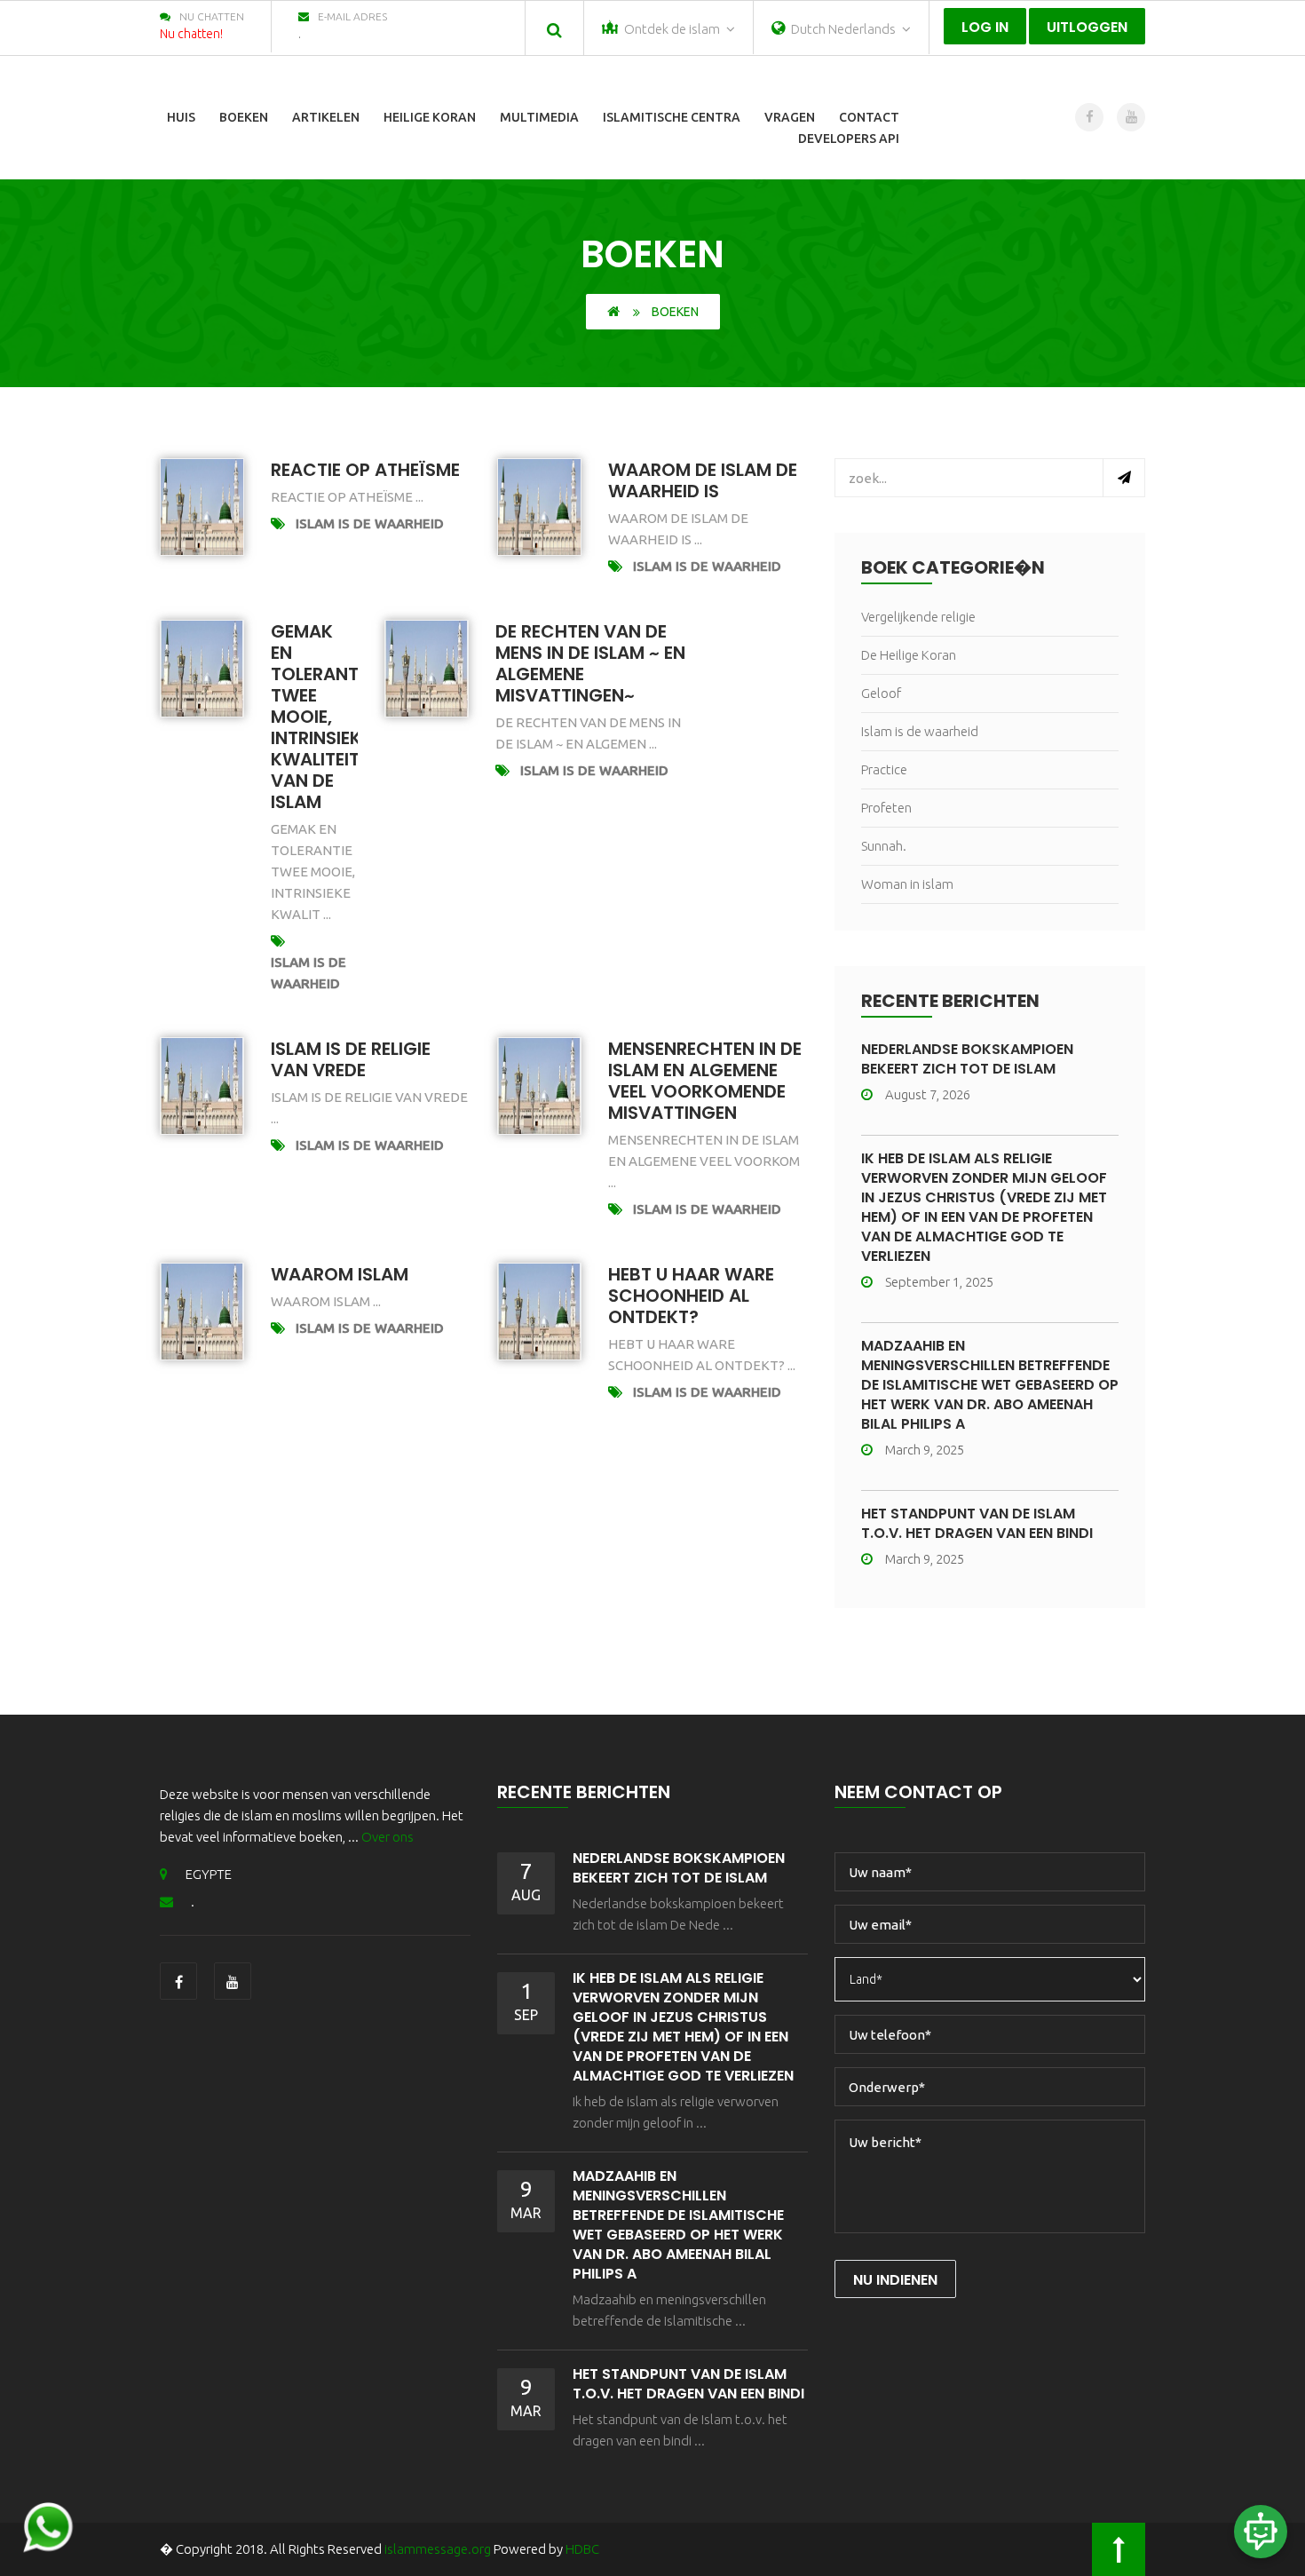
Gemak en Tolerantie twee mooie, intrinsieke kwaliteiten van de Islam (326, 717)
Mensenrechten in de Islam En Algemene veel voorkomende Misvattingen (705, 1081)
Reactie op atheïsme (365, 470)
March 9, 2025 (925, 1450)
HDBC (582, 2549)
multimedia (539, 117)
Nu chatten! (191, 34)
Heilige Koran (430, 117)
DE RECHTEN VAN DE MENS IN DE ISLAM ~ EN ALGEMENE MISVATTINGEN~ (590, 663)
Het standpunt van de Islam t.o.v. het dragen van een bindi (977, 1523)
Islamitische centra (672, 117)
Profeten (886, 808)
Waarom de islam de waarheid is (703, 480)
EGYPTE (209, 1874)
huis (181, 117)
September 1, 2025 (939, 1282)
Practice (884, 769)
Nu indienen (895, 2280)
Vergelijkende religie (918, 617)
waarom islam (340, 1274)
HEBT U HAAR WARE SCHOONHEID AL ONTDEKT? (691, 1296)
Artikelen (326, 117)
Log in (985, 27)
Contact (869, 117)
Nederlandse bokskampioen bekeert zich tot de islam (967, 1059)
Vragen (790, 117)
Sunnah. (884, 846)
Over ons (388, 1837)
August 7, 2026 (928, 1094)
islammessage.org (438, 2549)
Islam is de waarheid (370, 523)
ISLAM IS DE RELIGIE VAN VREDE (351, 1059)
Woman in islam (907, 884)
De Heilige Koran (909, 655)
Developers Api (849, 139)
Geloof (881, 693)
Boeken (244, 117)
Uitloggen (1087, 27)
